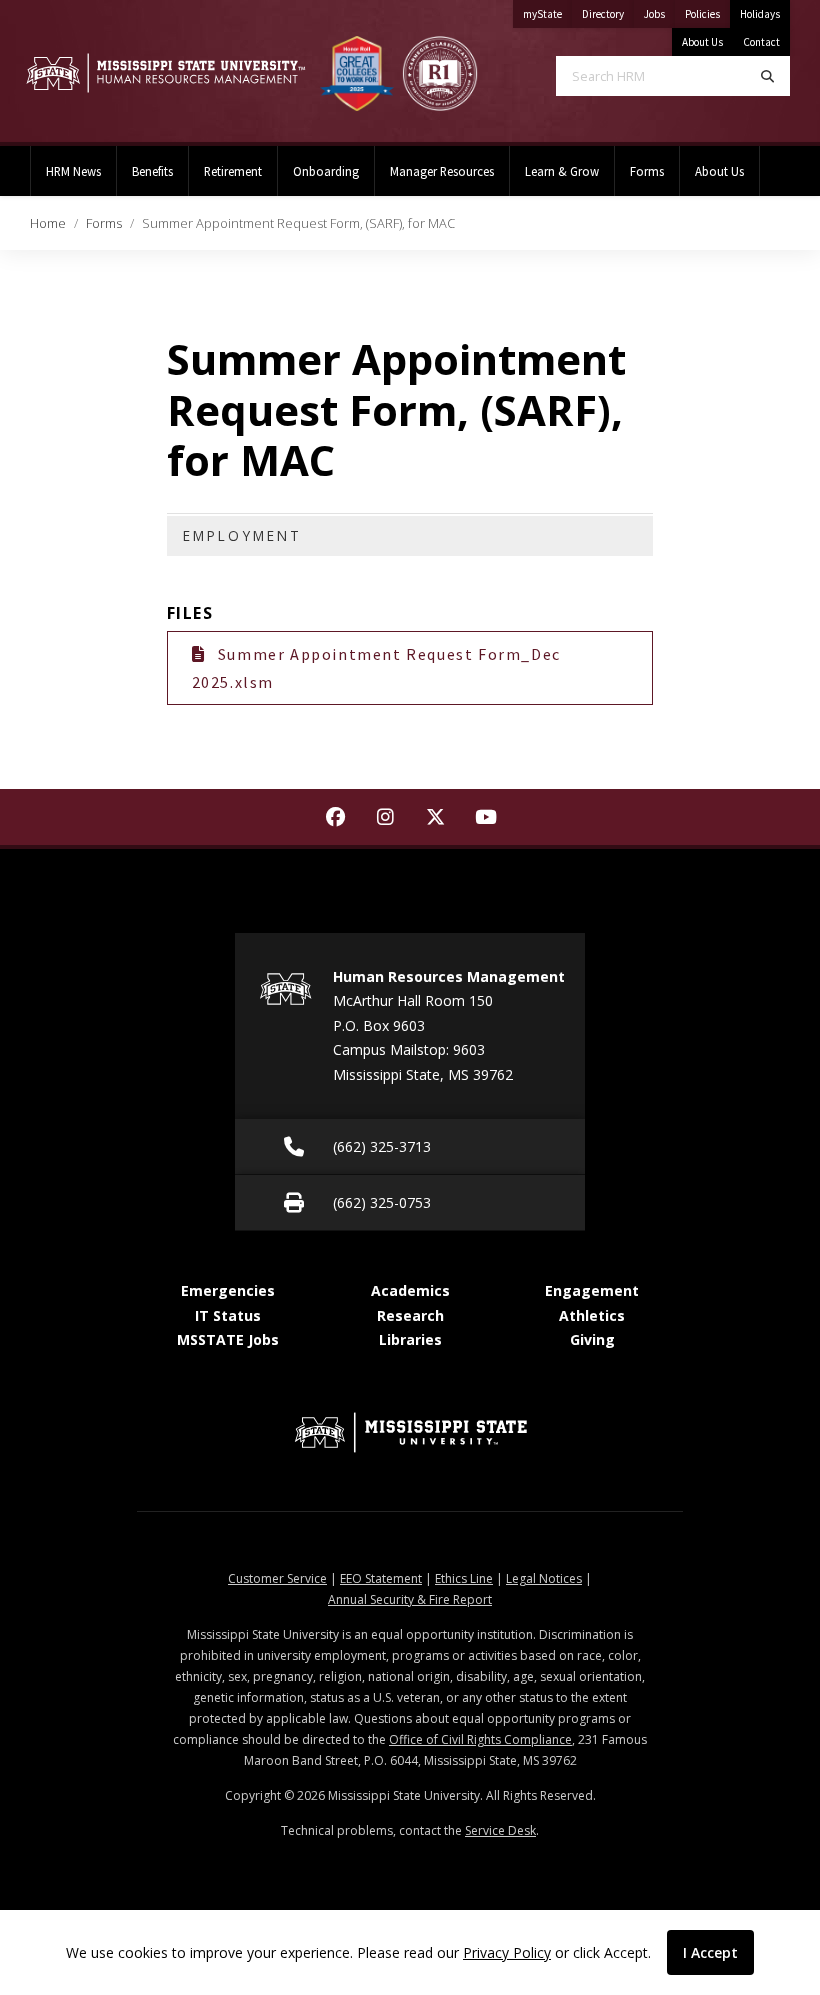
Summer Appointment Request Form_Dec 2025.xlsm (376, 668)
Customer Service (277, 1578)
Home (48, 223)
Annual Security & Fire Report (410, 1599)
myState (547, 13)
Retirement (233, 171)
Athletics (592, 1315)
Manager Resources (442, 171)
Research (410, 1315)
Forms (647, 171)
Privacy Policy (507, 1952)
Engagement (592, 1290)
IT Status (228, 1315)
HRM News (73, 171)
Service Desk (500, 1830)
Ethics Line (464, 1578)
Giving (592, 1339)
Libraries (410, 1339)
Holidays (760, 14)
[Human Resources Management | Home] (165, 72)
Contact (761, 42)
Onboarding (326, 171)
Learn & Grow (562, 171)
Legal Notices (544, 1578)
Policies (707, 13)
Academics (410, 1290)
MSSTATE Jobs (228, 1339)
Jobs (659, 13)
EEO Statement (381, 1578)
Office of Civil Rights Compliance (480, 1739)
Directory (608, 13)
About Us (702, 42)
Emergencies (228, 1290)
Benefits (152, 171)
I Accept (710, 1952)
